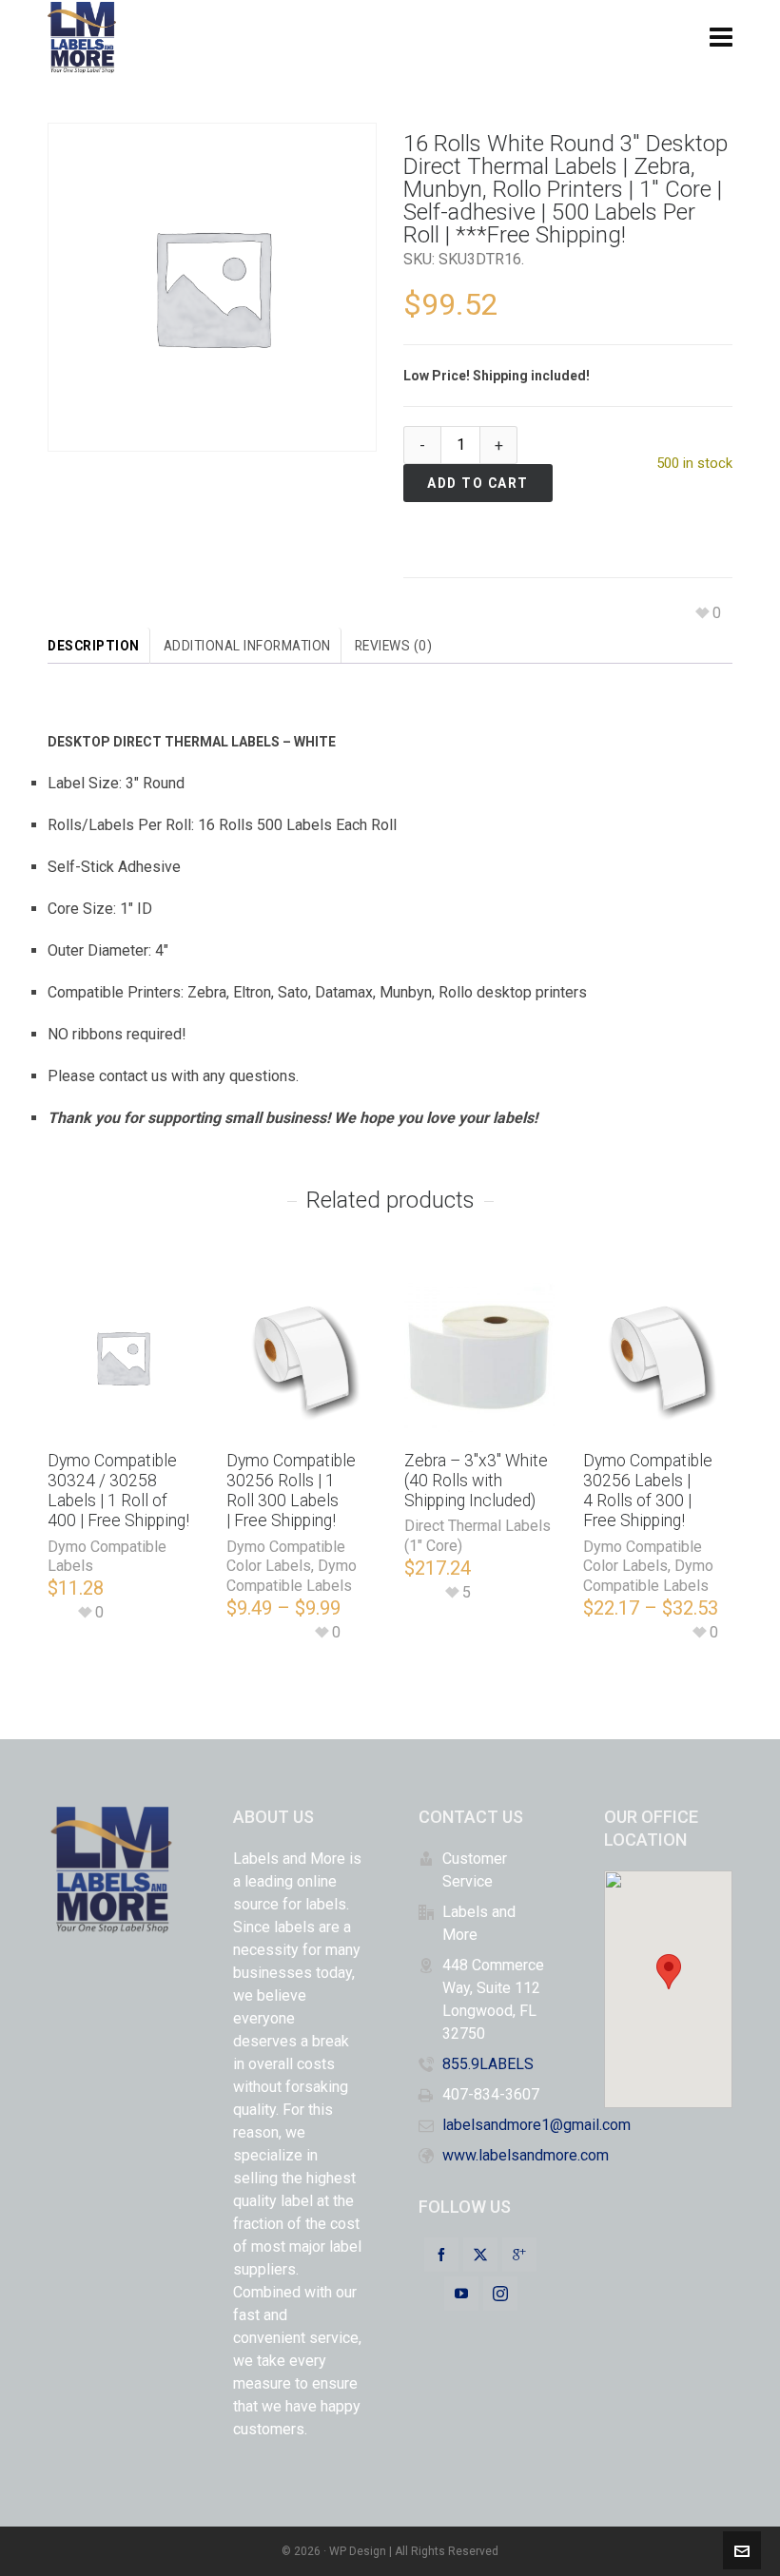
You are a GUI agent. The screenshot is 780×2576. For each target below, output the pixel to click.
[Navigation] (721, 38)
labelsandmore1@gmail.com (536, 2125)
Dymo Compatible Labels (292, 1576)
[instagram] (500, 2294)
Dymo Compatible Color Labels (286, 1557)
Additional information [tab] (247, 646)
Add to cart (478, 483)
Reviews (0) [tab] (394, 646)
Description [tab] (94, 646)
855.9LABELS (488, 2064)
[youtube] (461, 2294)
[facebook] (441, 2255)
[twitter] (480, 2255)
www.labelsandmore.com (526, 2155)
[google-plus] (519, 2255)
